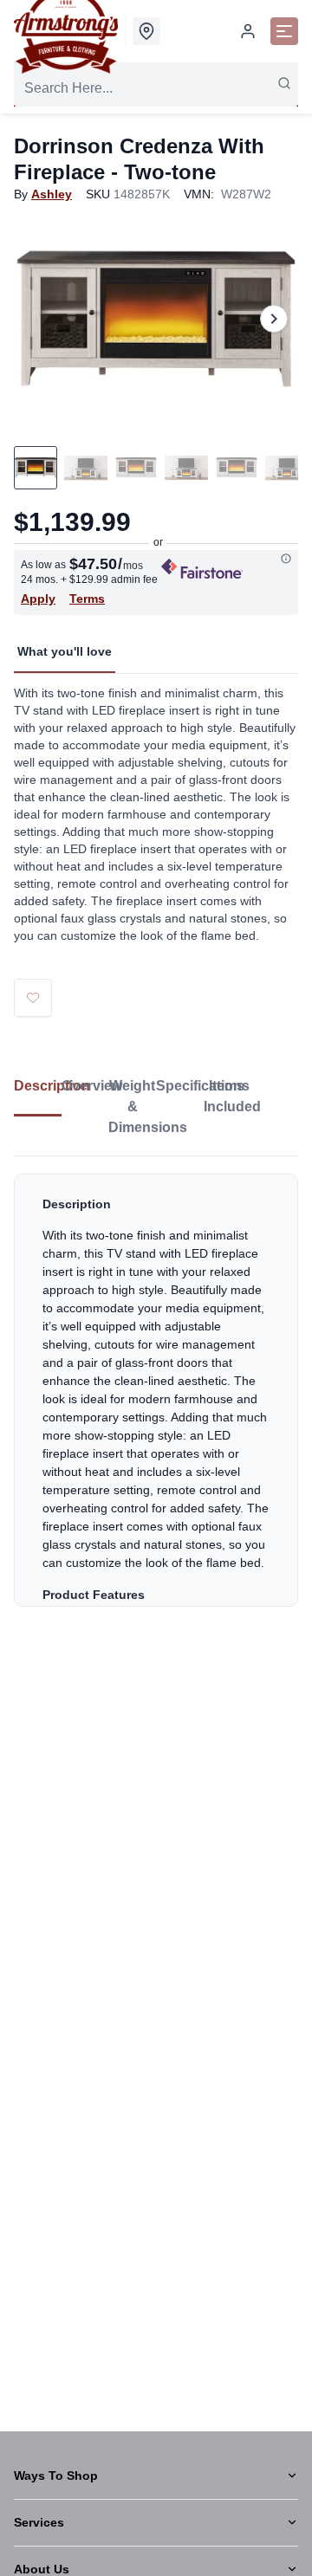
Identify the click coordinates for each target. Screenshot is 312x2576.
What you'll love (65, 651)
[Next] (274, 319)
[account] (248, 31)
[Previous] (38, 319)
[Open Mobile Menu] (284, 31)
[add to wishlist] (33, 998)
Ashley (52, 194)
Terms (87, 599)
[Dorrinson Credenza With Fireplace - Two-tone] (156, 318)
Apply (38, 599)
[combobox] (156, 88)
